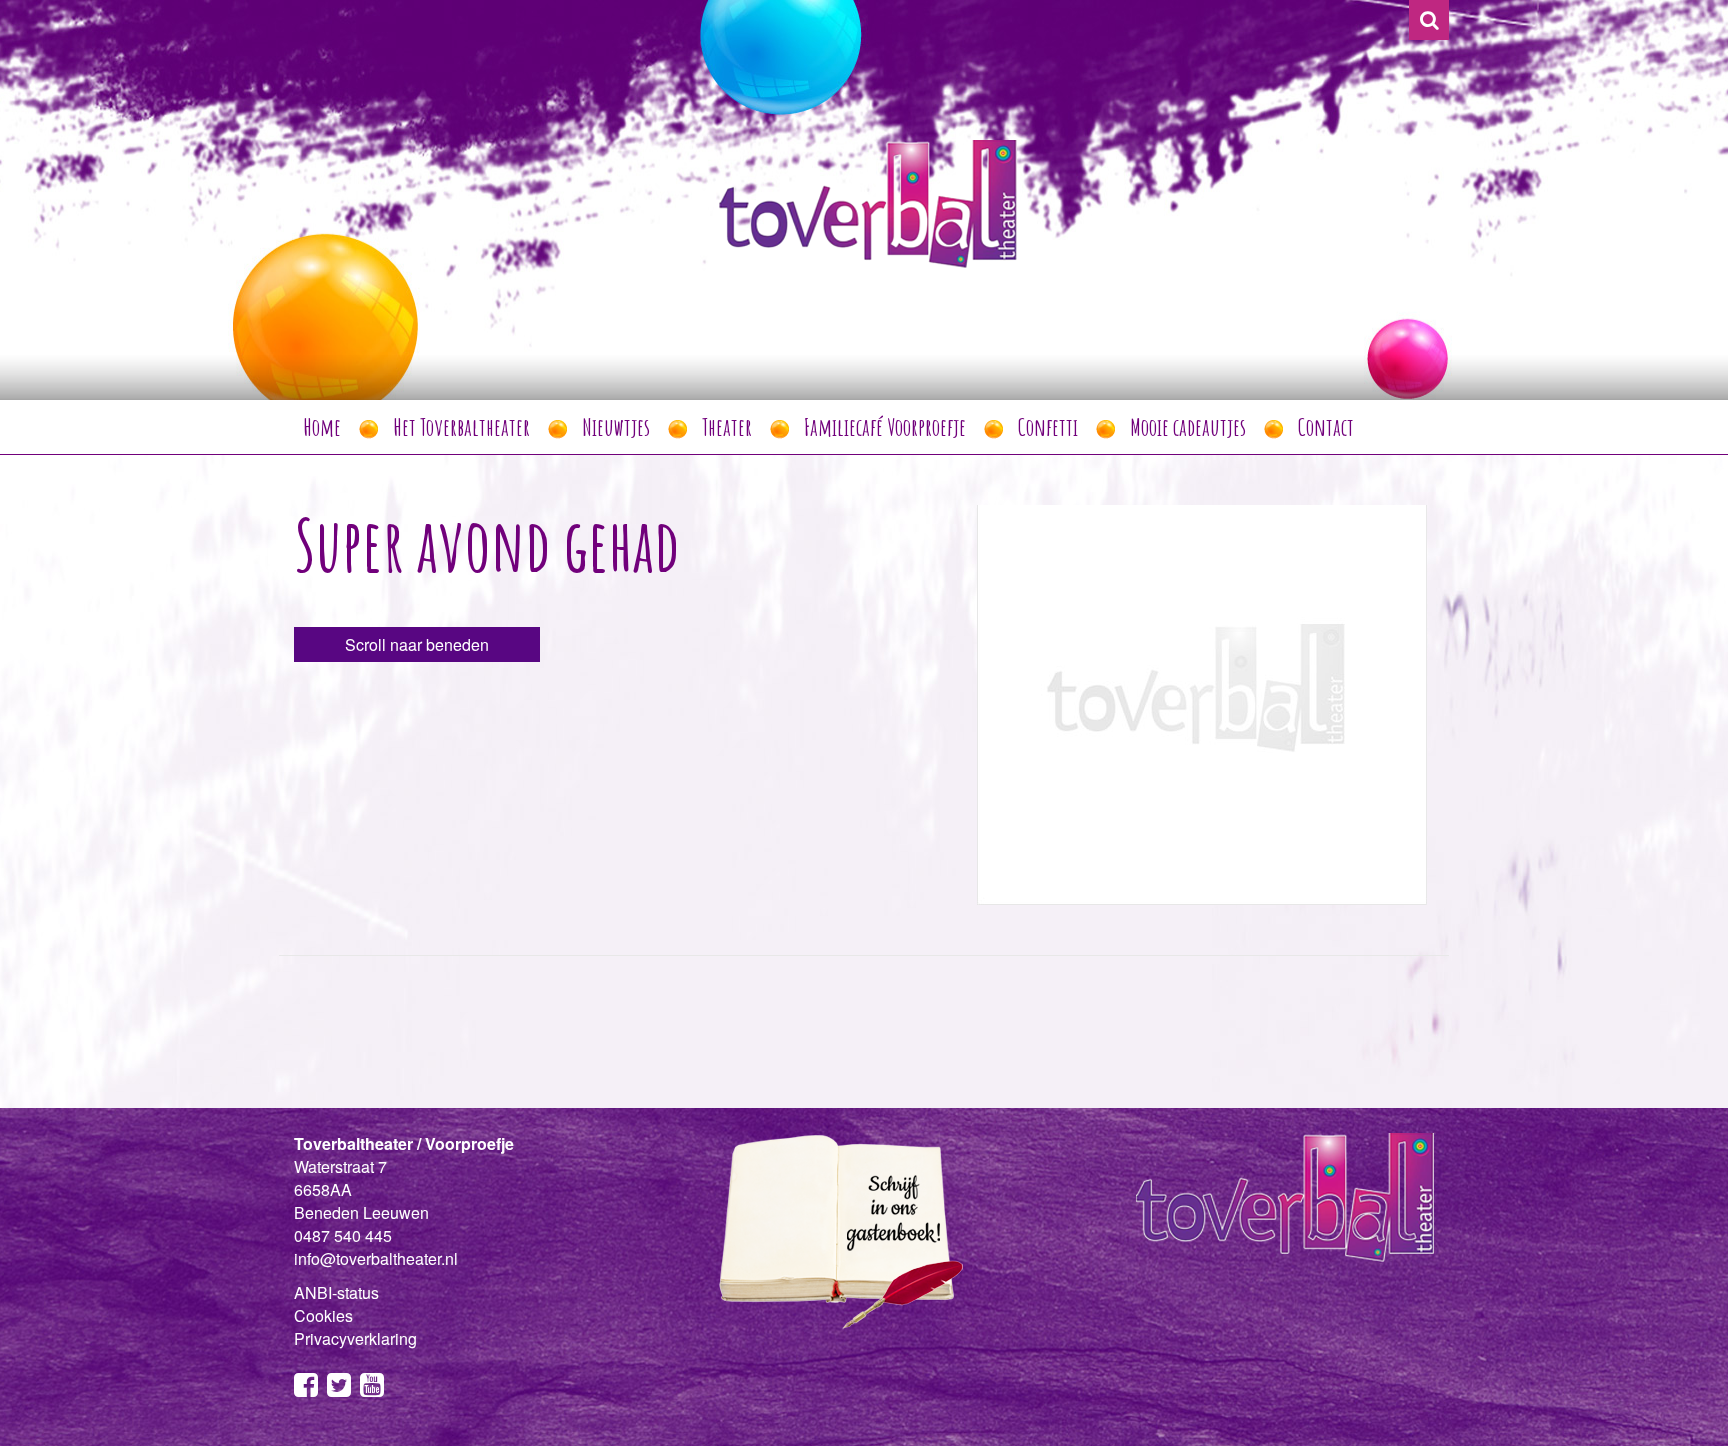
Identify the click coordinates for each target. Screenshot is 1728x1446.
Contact (1326, 427)
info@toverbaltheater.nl (376, 1258)
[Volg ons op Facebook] (306, 1388)
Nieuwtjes (616, 427)
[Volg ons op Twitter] (339, 1388)
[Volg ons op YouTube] (372, 1388)
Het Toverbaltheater (461, 427)
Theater (727, 427)
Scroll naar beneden (417, 644)
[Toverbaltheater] (868, 203)
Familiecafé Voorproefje (885, 427)
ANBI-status (336, 1292)
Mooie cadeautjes (1188, 427)
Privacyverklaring (355, 1338)
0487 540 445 (343, 1235)
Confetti (1048, 427)
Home (322, 427)
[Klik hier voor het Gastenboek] (834, 1230)
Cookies (323, 1315)
